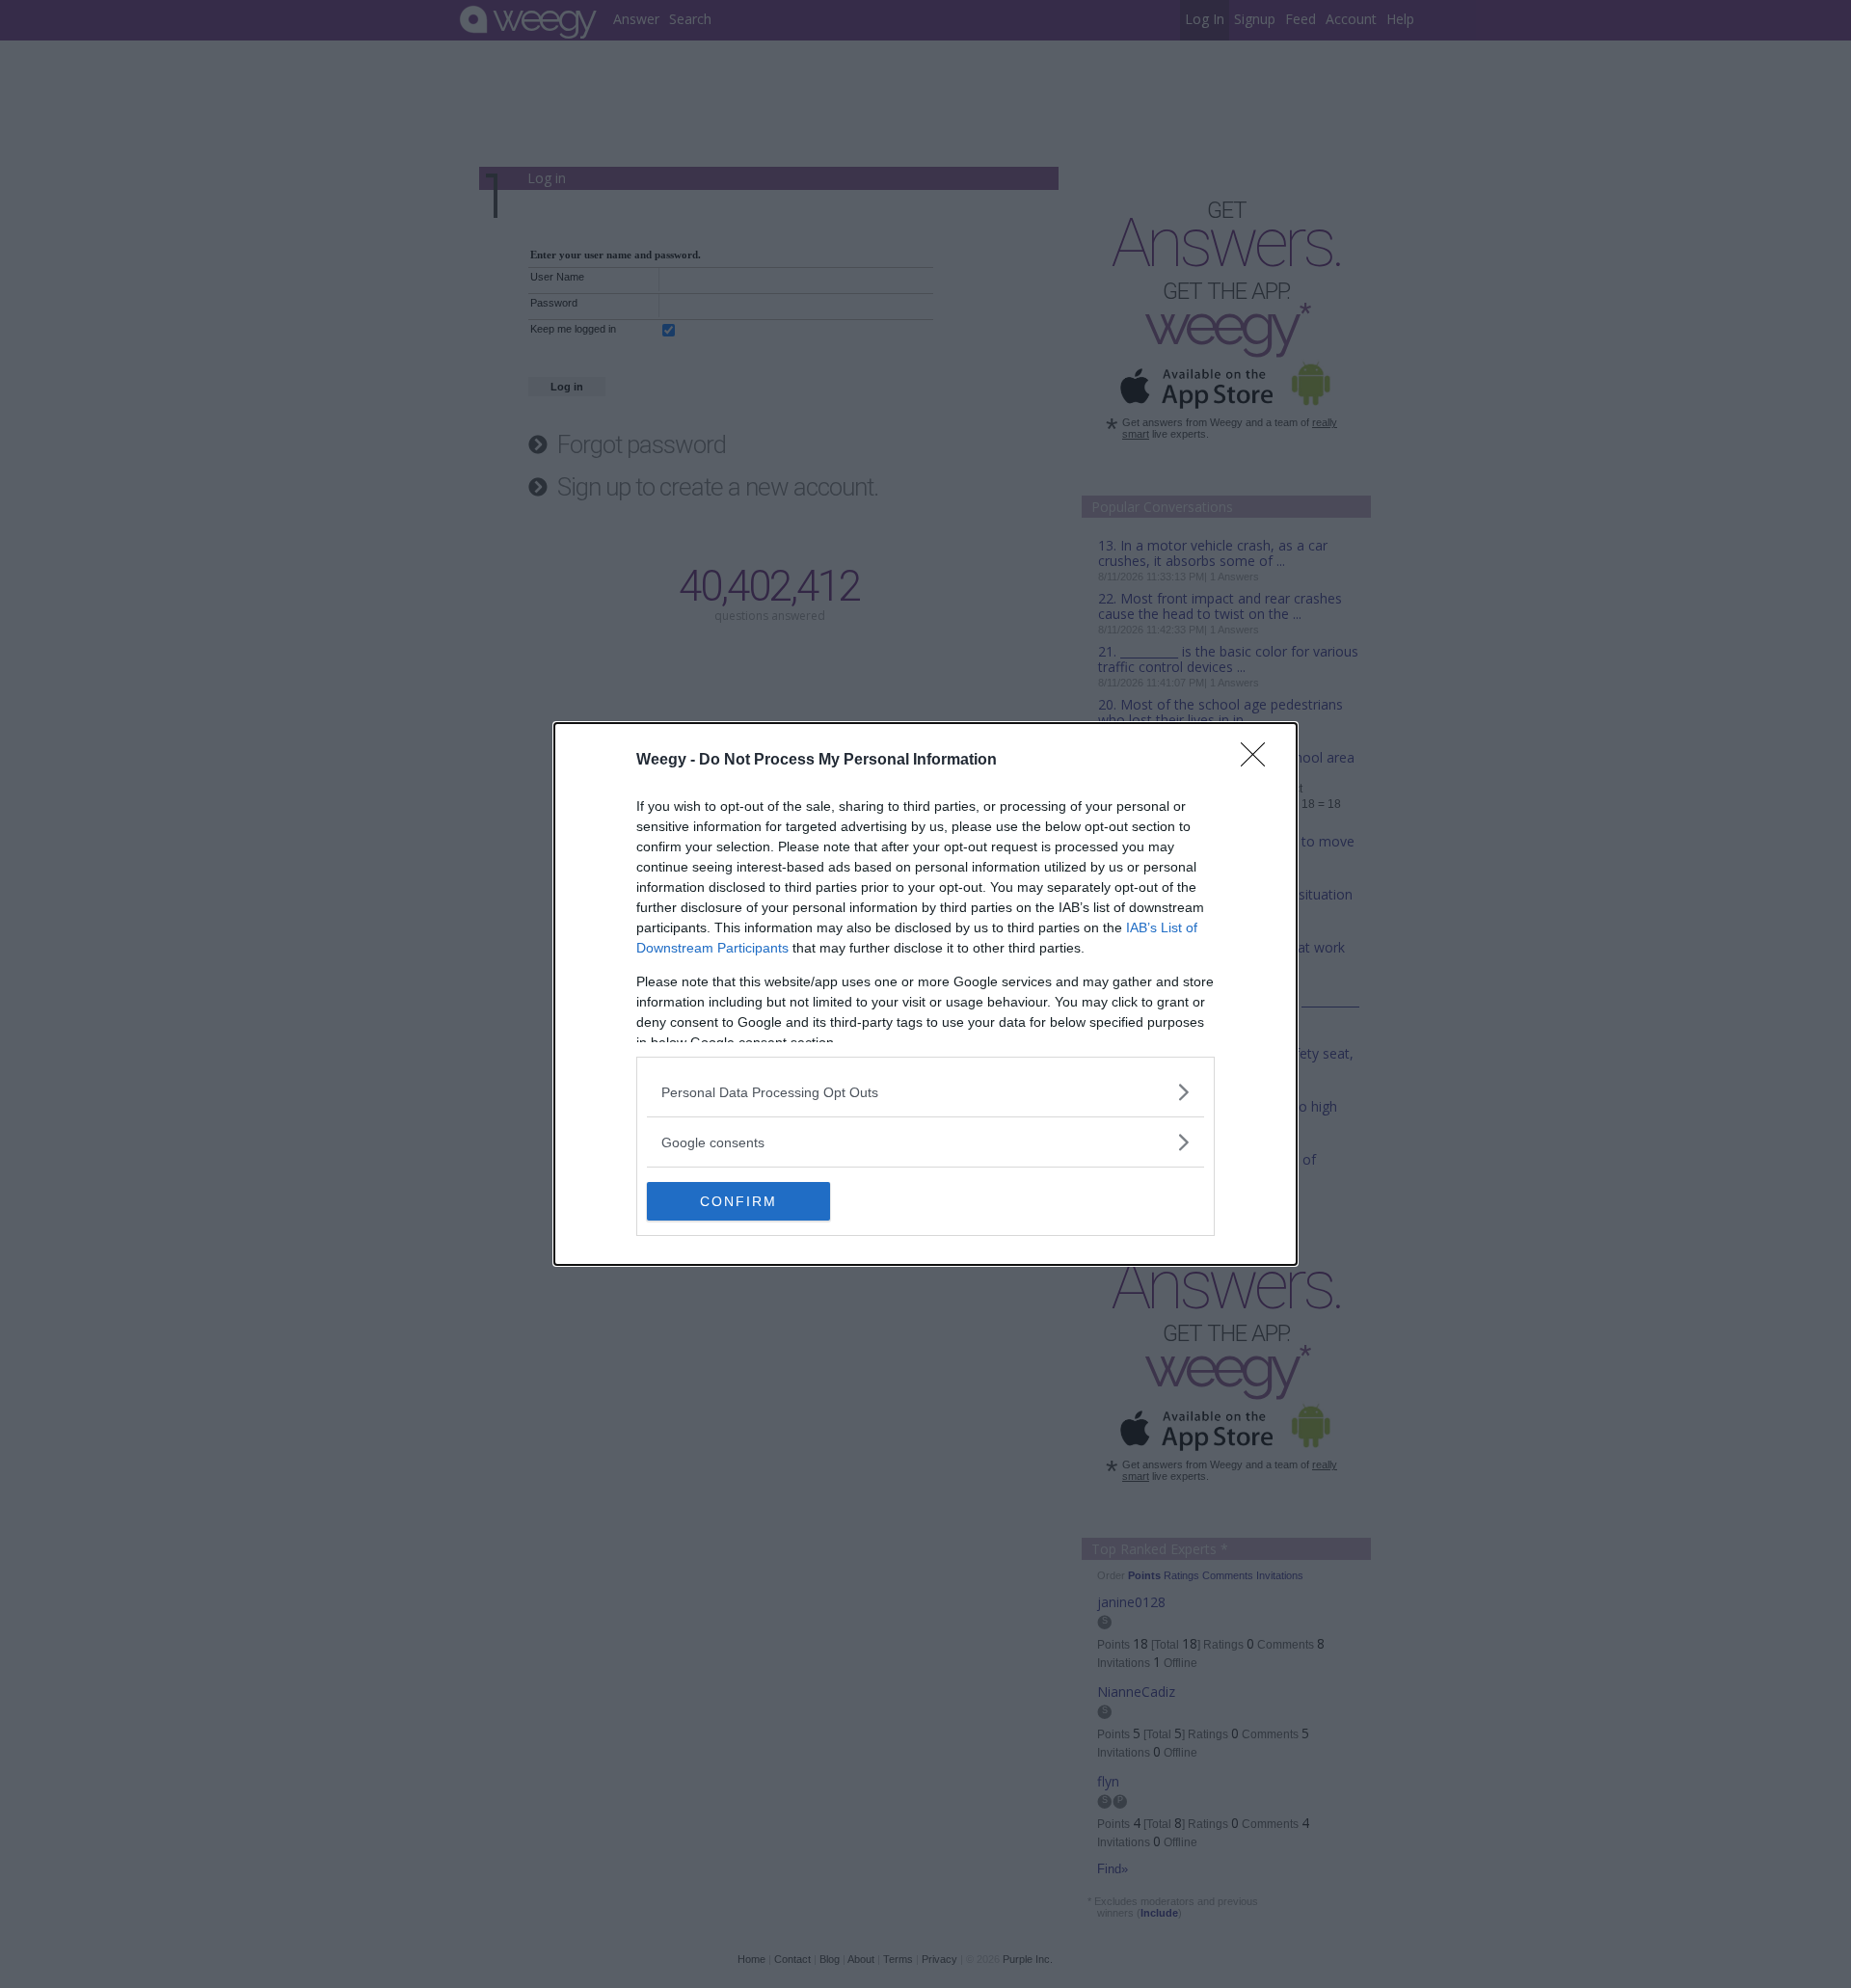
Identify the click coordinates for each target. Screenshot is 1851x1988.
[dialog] (925, 994)
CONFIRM (738, 1201)
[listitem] (925, 1092)
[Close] (1259, 761)
